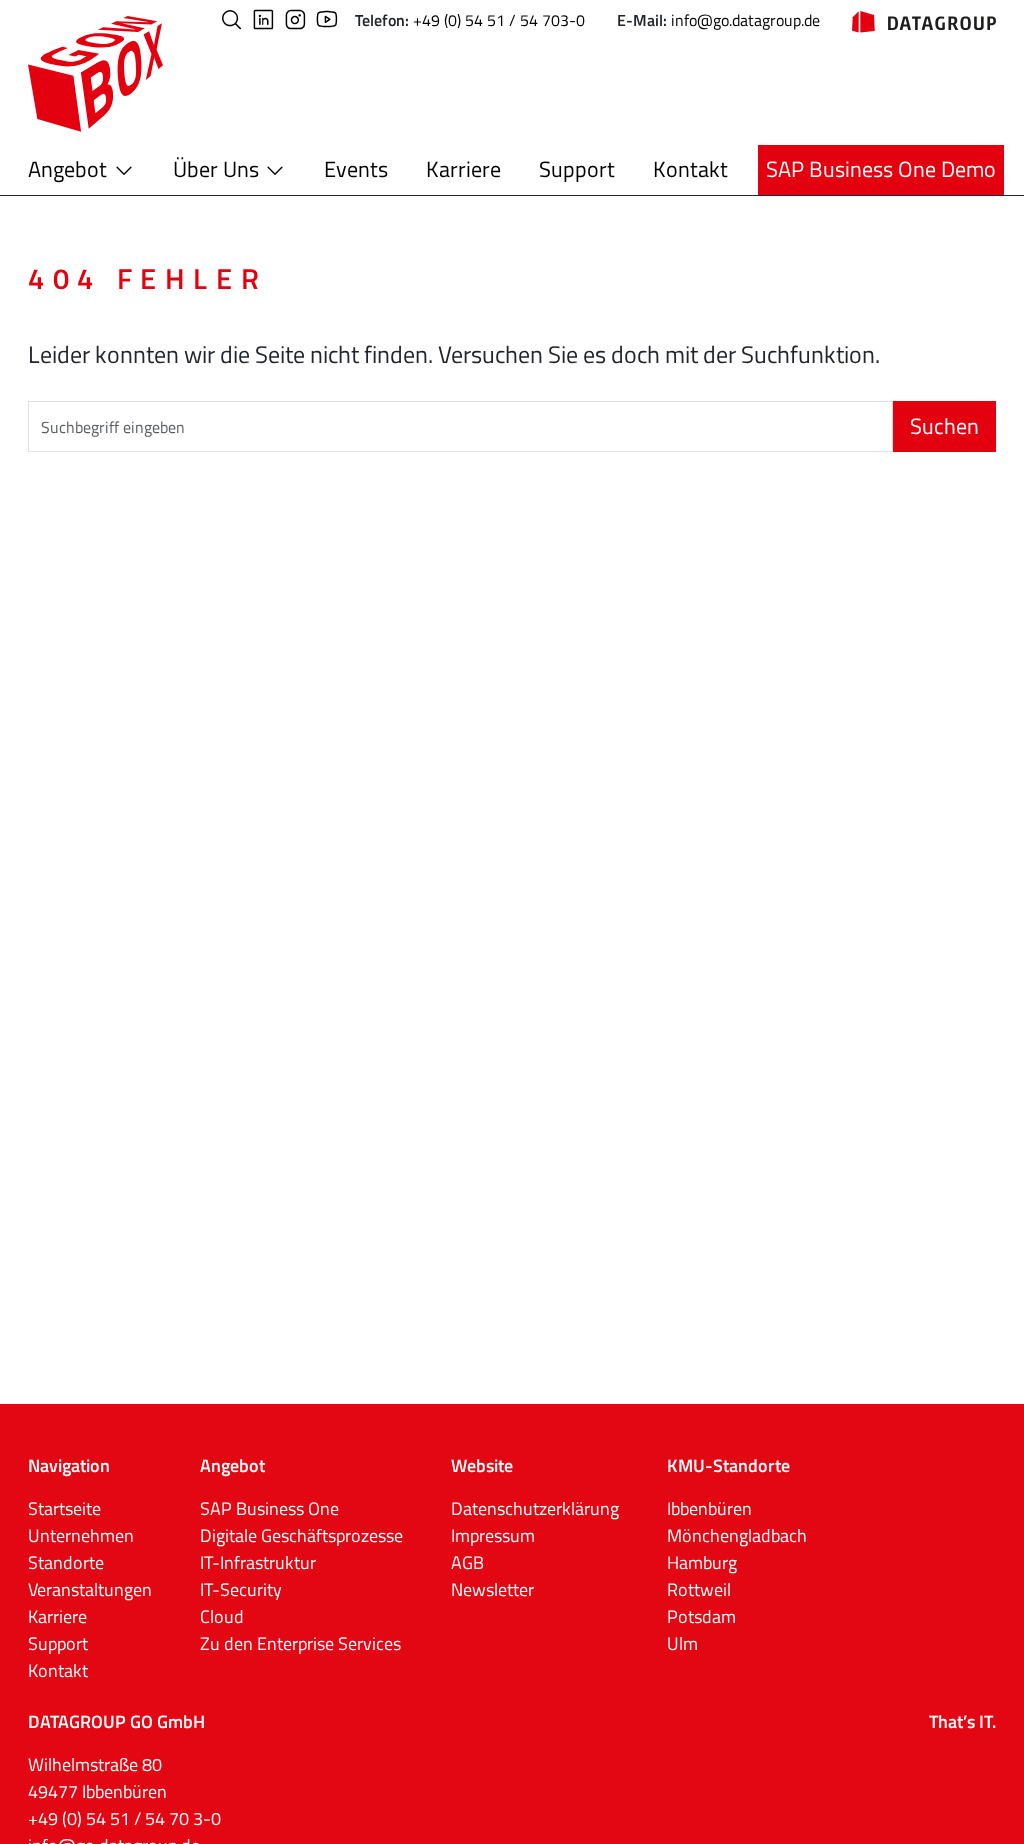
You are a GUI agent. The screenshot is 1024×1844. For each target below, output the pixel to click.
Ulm (682, 1643)
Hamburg (702, 1562)
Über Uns (216, 169)
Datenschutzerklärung (535, 1508)
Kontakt (690, 169)
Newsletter (492, 1589)
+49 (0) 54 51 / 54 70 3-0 (124, 1818)
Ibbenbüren (709, 1508)
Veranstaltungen (90, 1589)
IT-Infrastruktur (258, 1562)
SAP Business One (269, 1508)
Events (356, 169)
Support (577, 169)
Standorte (66, 1562)
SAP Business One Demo (881, 169)
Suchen (944, 426)
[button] (231, 19)
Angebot (67, 169)
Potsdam (701, 1616)
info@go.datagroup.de (745, 20)
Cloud (222, 1616)
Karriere (463, 169)
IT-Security (241, 1589)
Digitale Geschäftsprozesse (301, 1535)
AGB (467, 1562)
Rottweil (699, 1589)
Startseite (64, 1508)
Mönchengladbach (737, 1535)
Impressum (493, 1535)
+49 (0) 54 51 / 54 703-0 (499, 20)
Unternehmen (81, 1535)
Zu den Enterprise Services (300, 1643)
